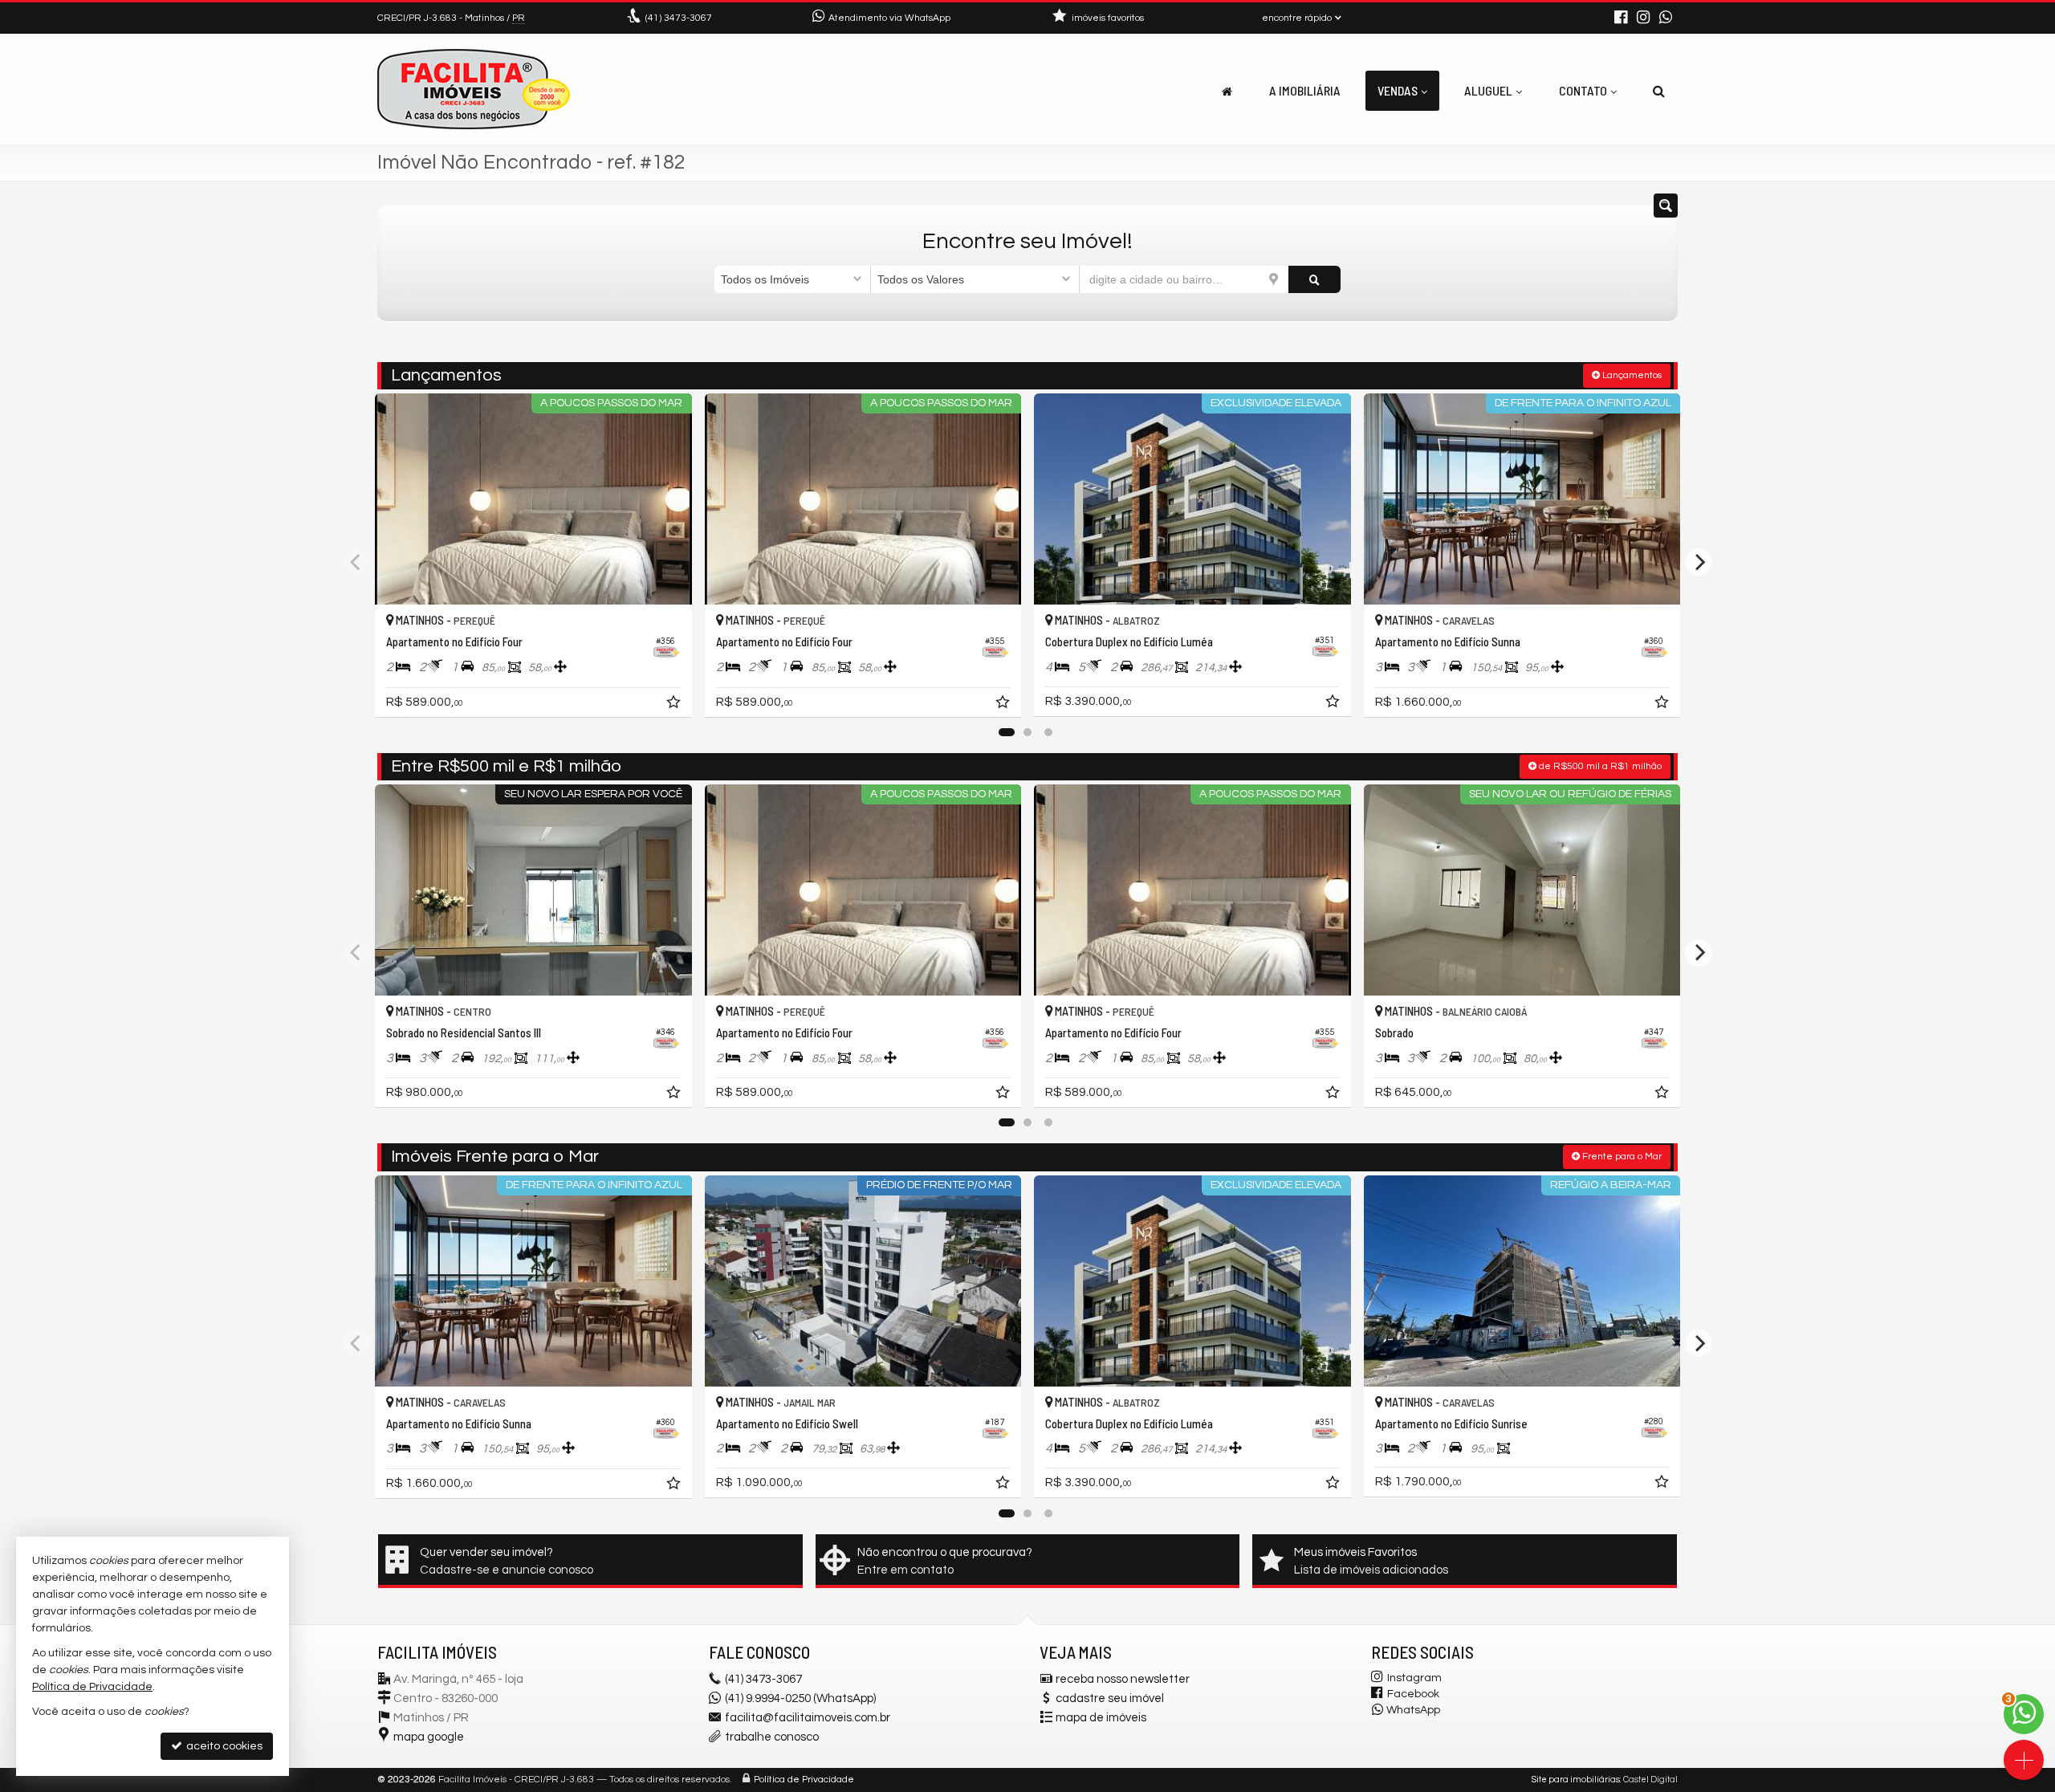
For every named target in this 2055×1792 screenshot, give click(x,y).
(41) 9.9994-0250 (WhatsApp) (800, 1698)
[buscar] (1314, 279)
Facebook (1413, 1694)
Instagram (1414, 1678)
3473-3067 (679, 18)
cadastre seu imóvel (1110, 1698)
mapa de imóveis (1101, 1718)
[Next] (1699, 562)
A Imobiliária (1305, 90)
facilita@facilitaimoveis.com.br (808, 1718)
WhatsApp (1413, 1710)
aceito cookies (223, 1746)
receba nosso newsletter (1123, 1679)
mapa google (429, 1737)
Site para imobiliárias (1576, 1780)
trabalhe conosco (772, 1737)
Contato (1583, 90)
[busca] (1659, 91)
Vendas (1398, 90)
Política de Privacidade (804, 1780)
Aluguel (1488, 90)
